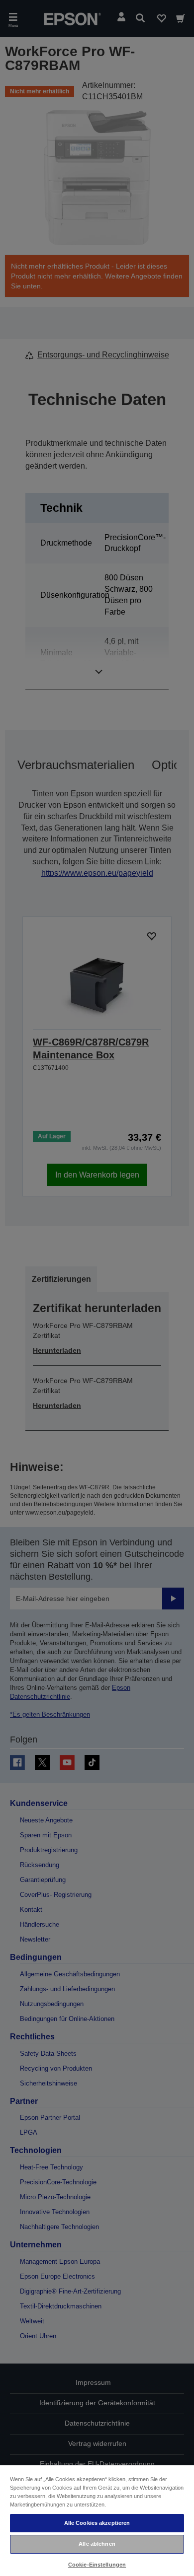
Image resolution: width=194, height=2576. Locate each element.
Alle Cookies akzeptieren (97, 2523)
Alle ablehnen (97, 2544)
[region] (97, 2520)
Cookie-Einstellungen (97, 2565)
